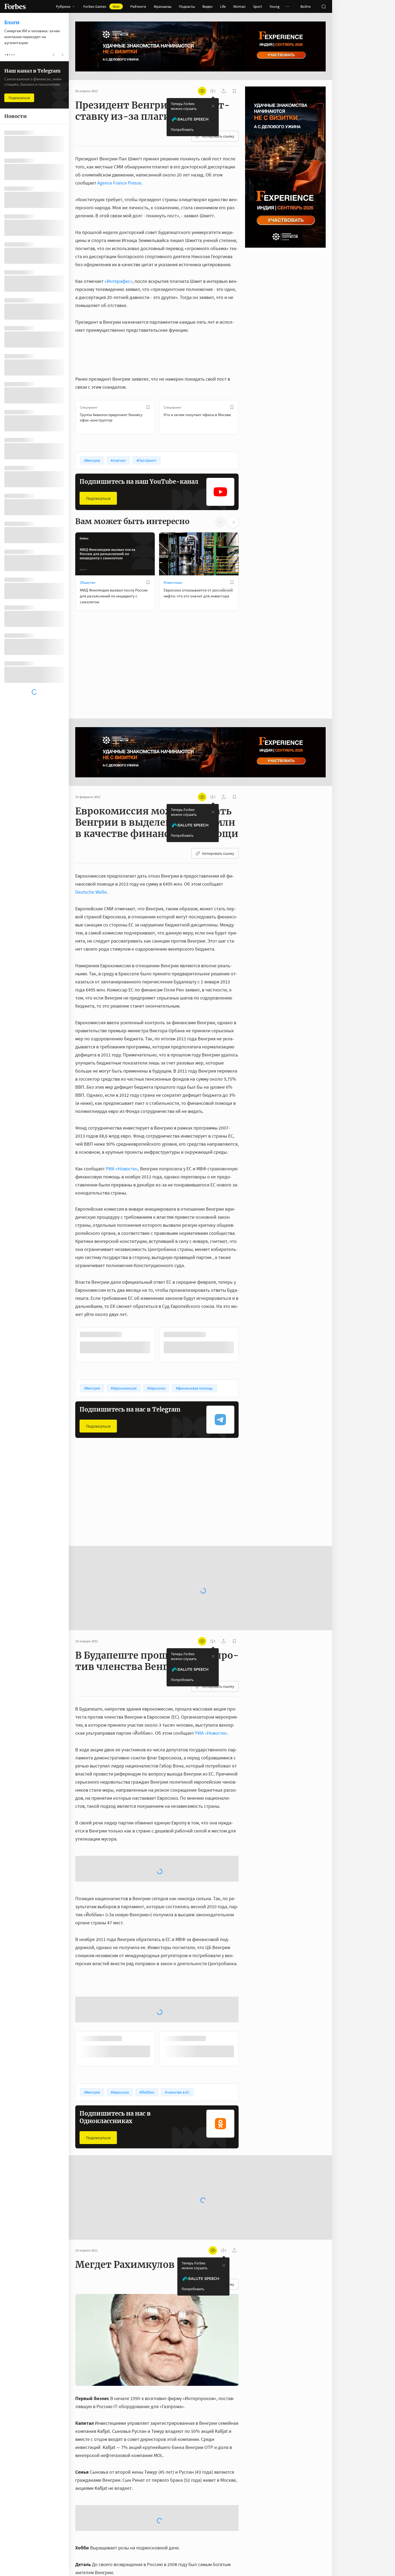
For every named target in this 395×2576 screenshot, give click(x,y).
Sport (258, 6)
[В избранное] (148, 407)
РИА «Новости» (122, 1169)
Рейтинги (138, 6)
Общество (88, 582)
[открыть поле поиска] (324, 6)
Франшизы (163, 6)
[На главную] (15, 6)
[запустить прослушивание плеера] (213, 91)
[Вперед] (247, 417)
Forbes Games (101, 6)
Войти (306, 6)
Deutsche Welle (91, 892)
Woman (239, 6)
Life (223, 6)
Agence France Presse (119, 183)
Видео (207, 6)
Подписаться (98, 498)
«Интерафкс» (119, 281)
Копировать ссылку (218, 136)
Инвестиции (173, 582)
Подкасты (187, 6)
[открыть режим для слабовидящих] (202, 91)
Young (274, 6)
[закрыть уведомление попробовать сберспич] (213, 106)
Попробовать (182, 129)
